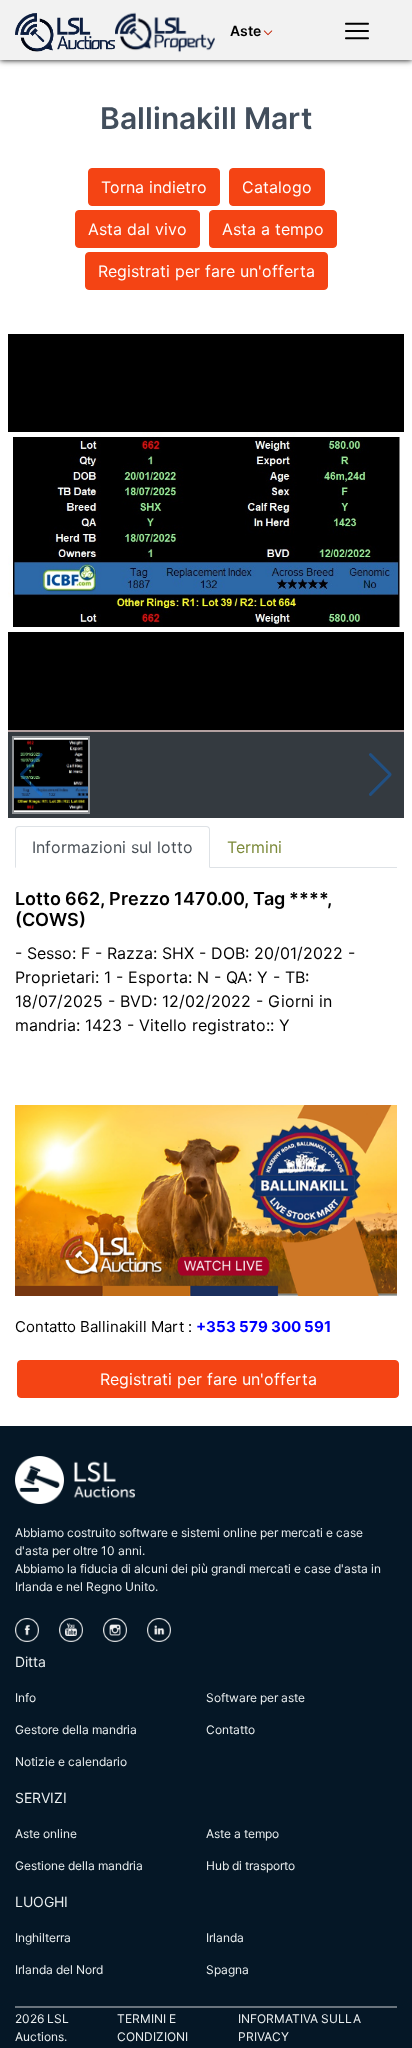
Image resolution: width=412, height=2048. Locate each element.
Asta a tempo (273, 229)
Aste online (46, 1833)
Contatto (230, 1729)
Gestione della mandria (79, 1865)
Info (25, 1697)
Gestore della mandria (76, 1729)
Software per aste (255, 1697)
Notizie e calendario (71, 1761)
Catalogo (277, 187)
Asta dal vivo (137, 229)
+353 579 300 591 (263, 1326)
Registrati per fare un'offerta (206, 271)
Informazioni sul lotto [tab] (112, 847)
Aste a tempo (242, 1833)
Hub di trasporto (250, 1865)
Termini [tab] (254, 847)
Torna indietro (154, 187)
